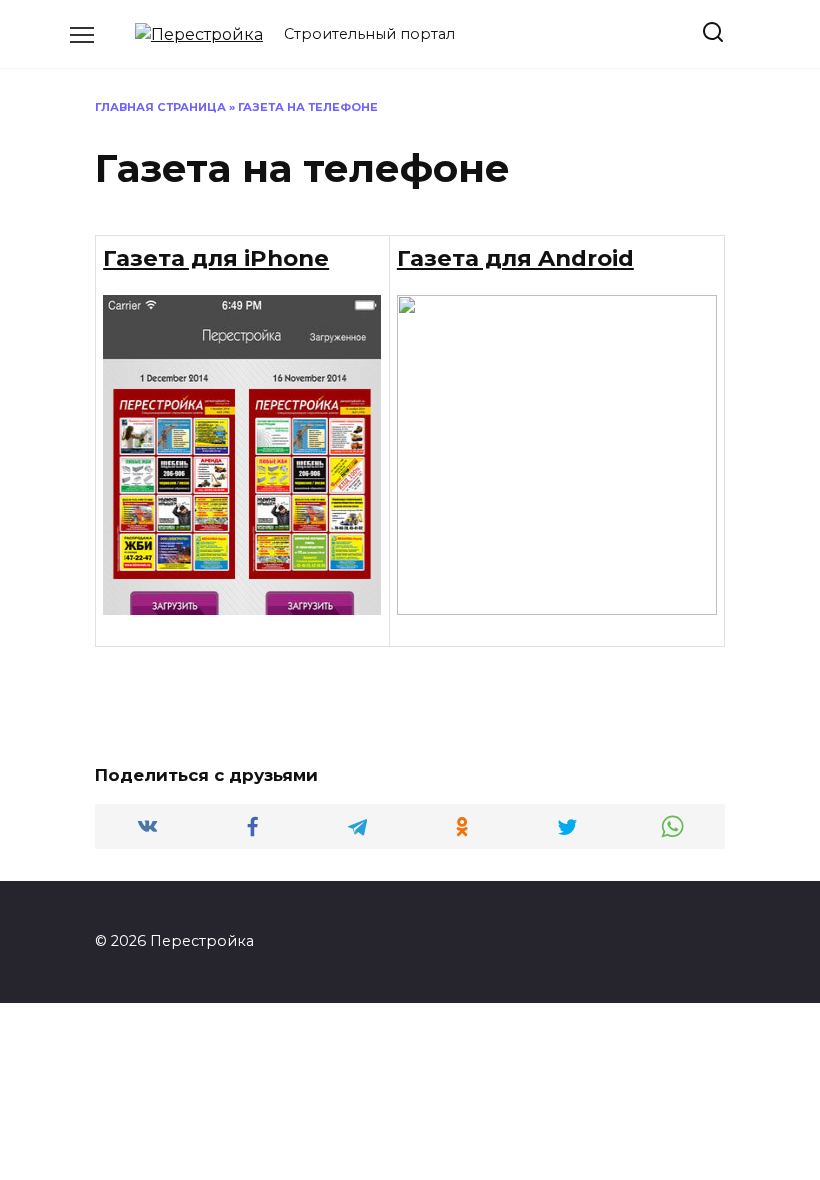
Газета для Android (515, 258)
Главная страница (160, 107)
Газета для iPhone (216, 258)
